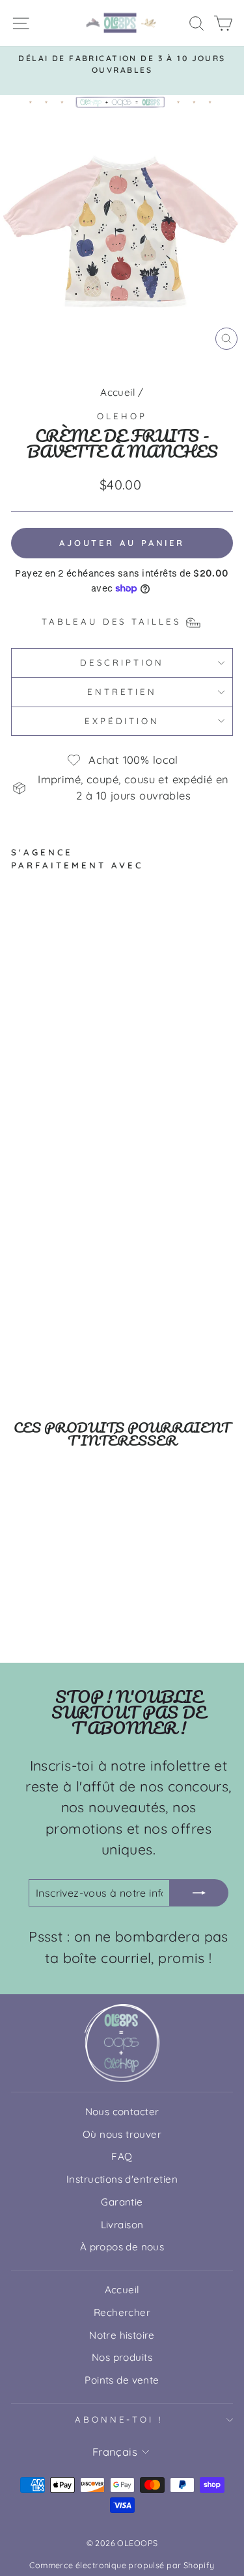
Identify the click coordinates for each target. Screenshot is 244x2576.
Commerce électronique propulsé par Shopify (122, 2565)
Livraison (122, 2225)
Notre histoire (122, 2335)
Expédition (122, 721)
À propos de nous (122, 2247)
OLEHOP (122, 416)
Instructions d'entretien (122, 2179)
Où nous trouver (122, 2134)
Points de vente (122, 2380)
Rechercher (122, 2312)
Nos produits (122, 2357)
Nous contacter (122, 2112)
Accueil (118, 392)
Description (122, 662)
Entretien (122, 692)
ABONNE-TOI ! (119, 2419)
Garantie (122, 2202)
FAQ (122, 2156)
